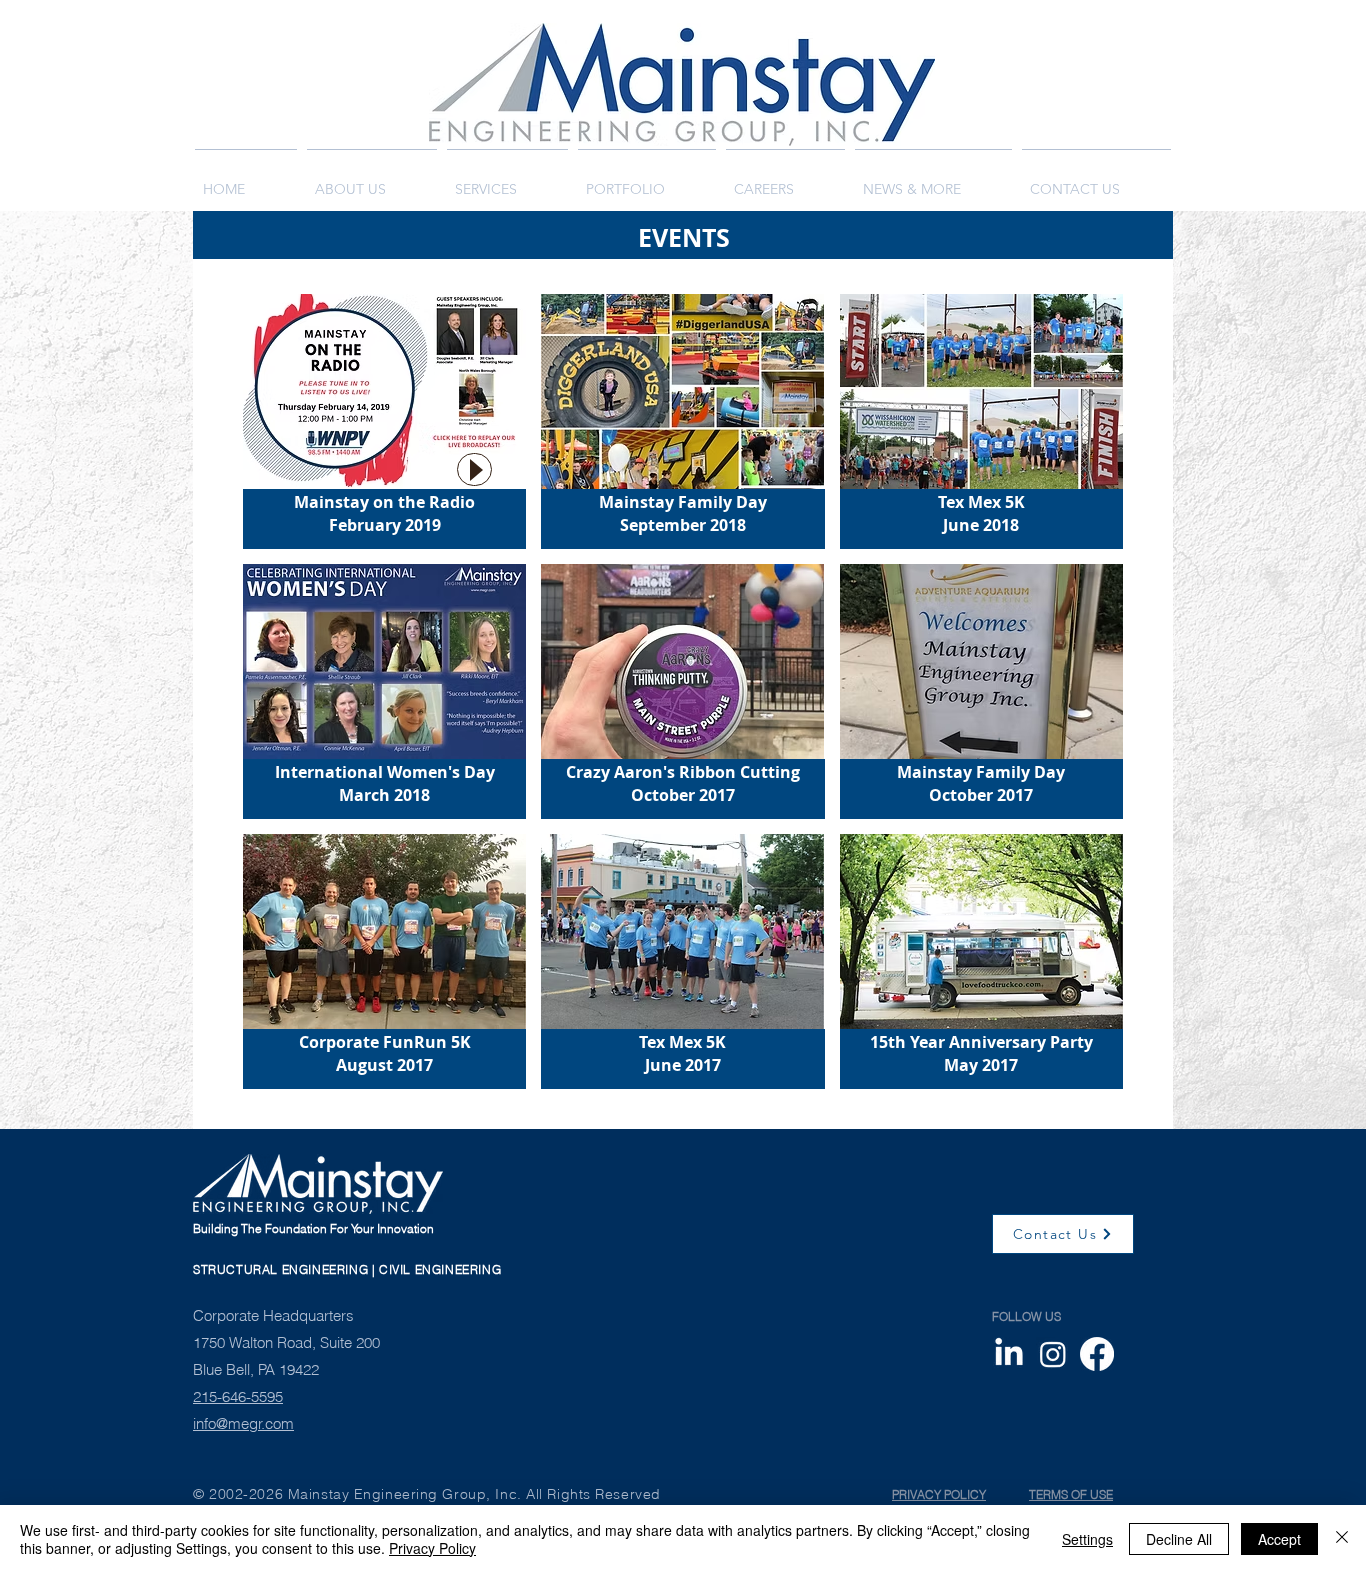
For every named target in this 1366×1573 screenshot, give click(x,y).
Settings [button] (1087, 1539)
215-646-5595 (238, 1396)
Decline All (1179, 1539)
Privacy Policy (432, 1548)
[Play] (474, 469)
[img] (384, 421)
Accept (1279, 1539)
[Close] (1342, 1539)
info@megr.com (243, 1423)
